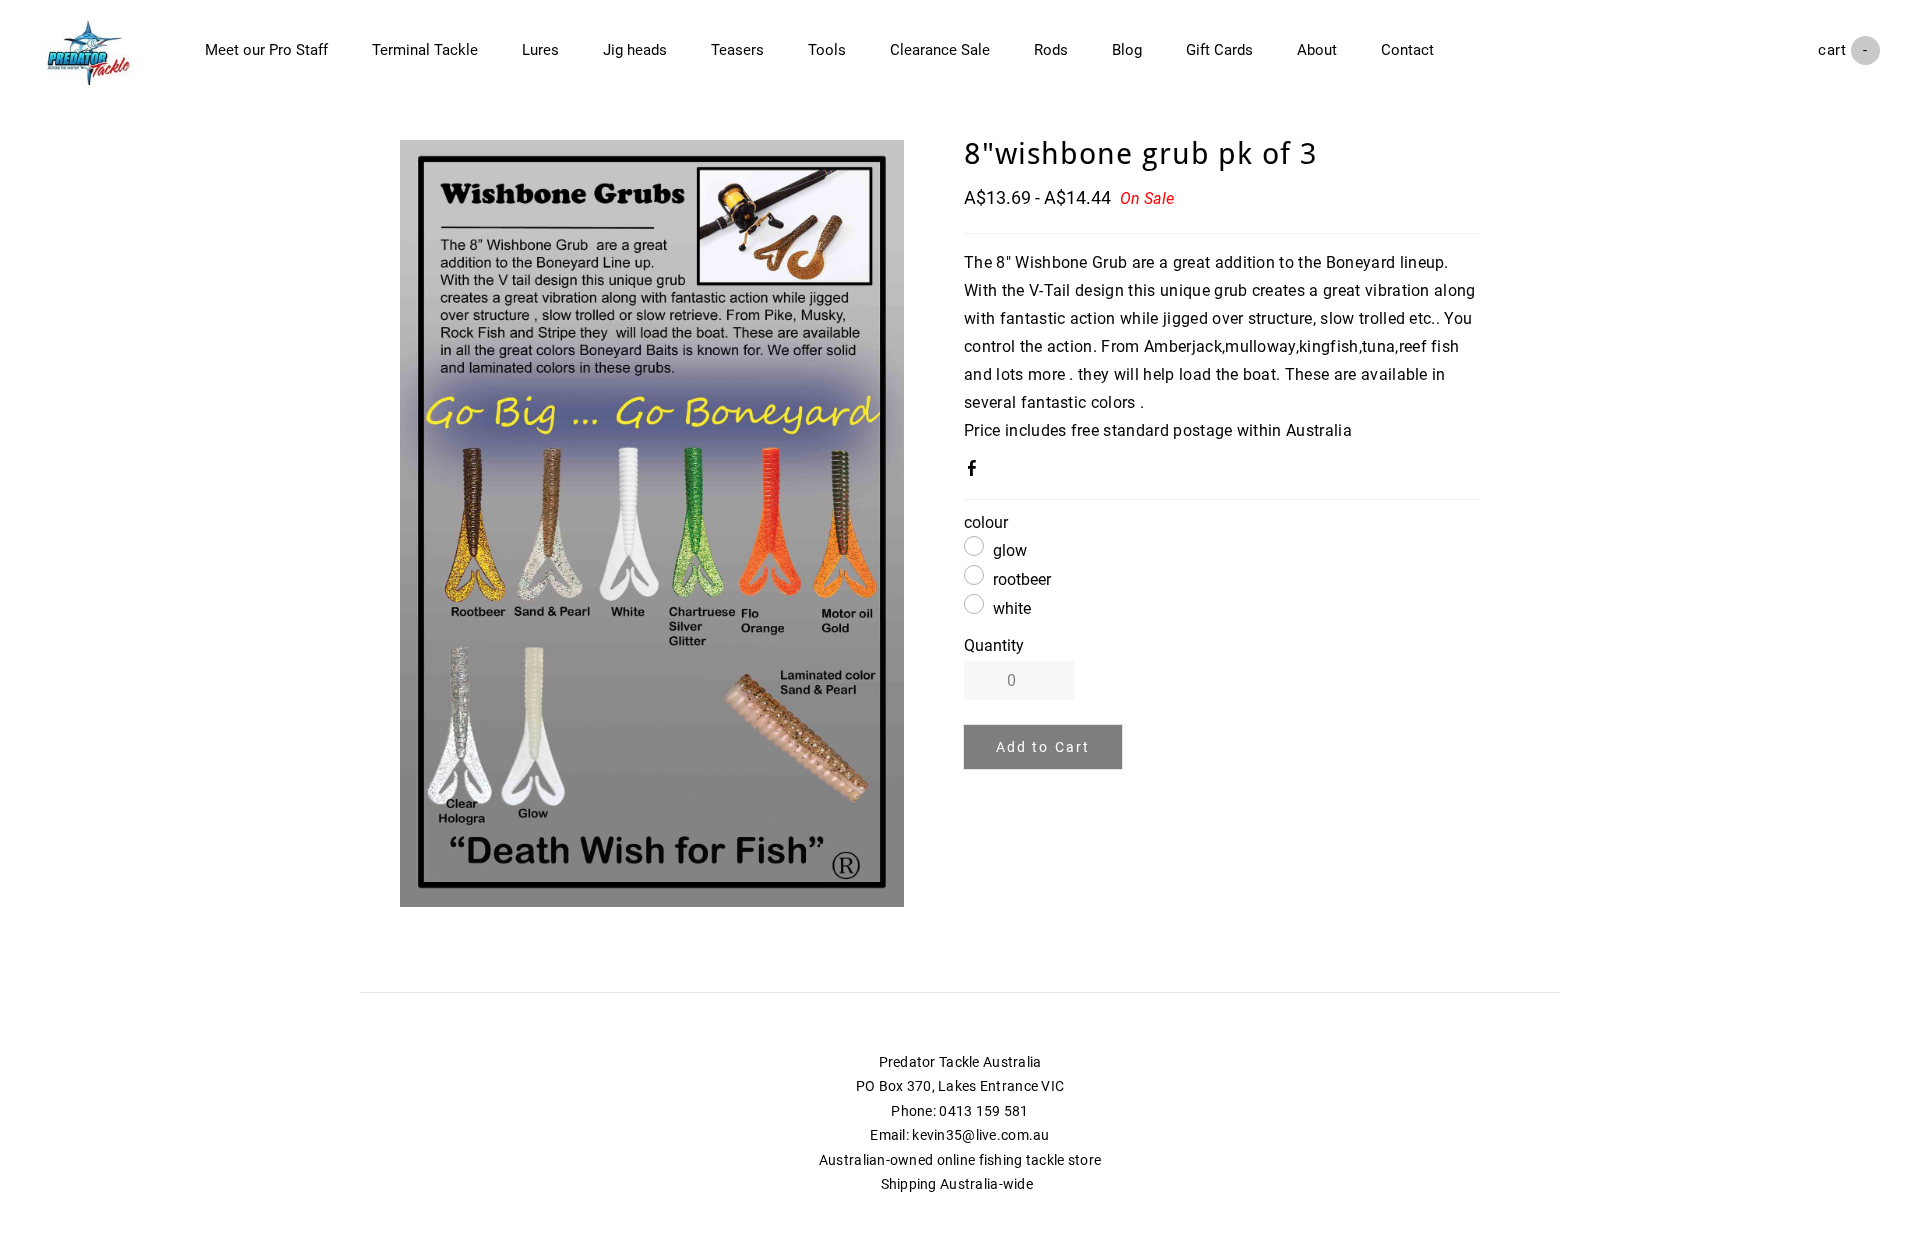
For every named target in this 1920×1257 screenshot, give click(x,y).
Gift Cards (1219, 50)
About (1317, 50)
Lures (540, 50)
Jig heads (635, 50)
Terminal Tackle (425, 50)
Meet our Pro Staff (266, 50)
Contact (1407, 50)
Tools (827, 50)
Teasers (737, 50)
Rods (1051, 50)
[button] (1043, 747)
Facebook (976, 472)
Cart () (1849, 50)
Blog (1127, 50)
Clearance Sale (940, 50)
